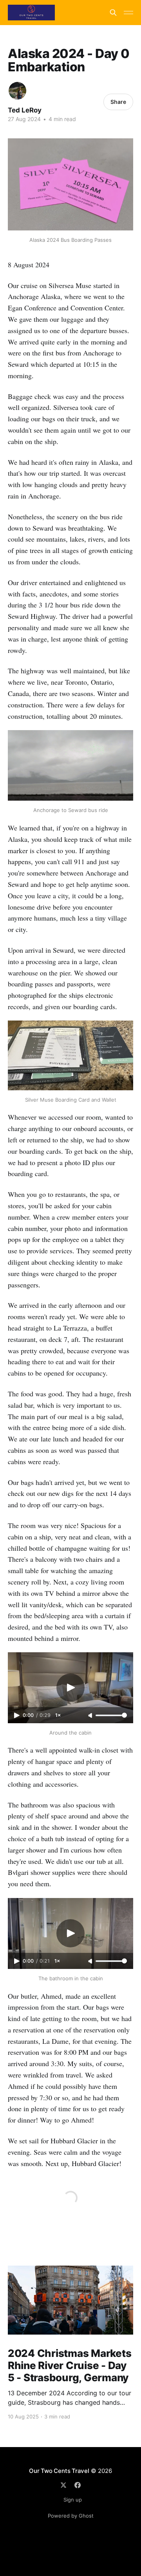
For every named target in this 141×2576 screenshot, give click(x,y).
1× (58, 1715)
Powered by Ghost (71, 2516)
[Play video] (70, 1688)
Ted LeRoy (25, 110)
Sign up (73, 2500)
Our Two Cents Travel (59, 2471)
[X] (63, 2485)
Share (118, 102)
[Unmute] (91, 1716)
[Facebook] (78, 2485)
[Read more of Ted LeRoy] (17, 91)
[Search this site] (113, 13)
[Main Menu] (128, 13)
